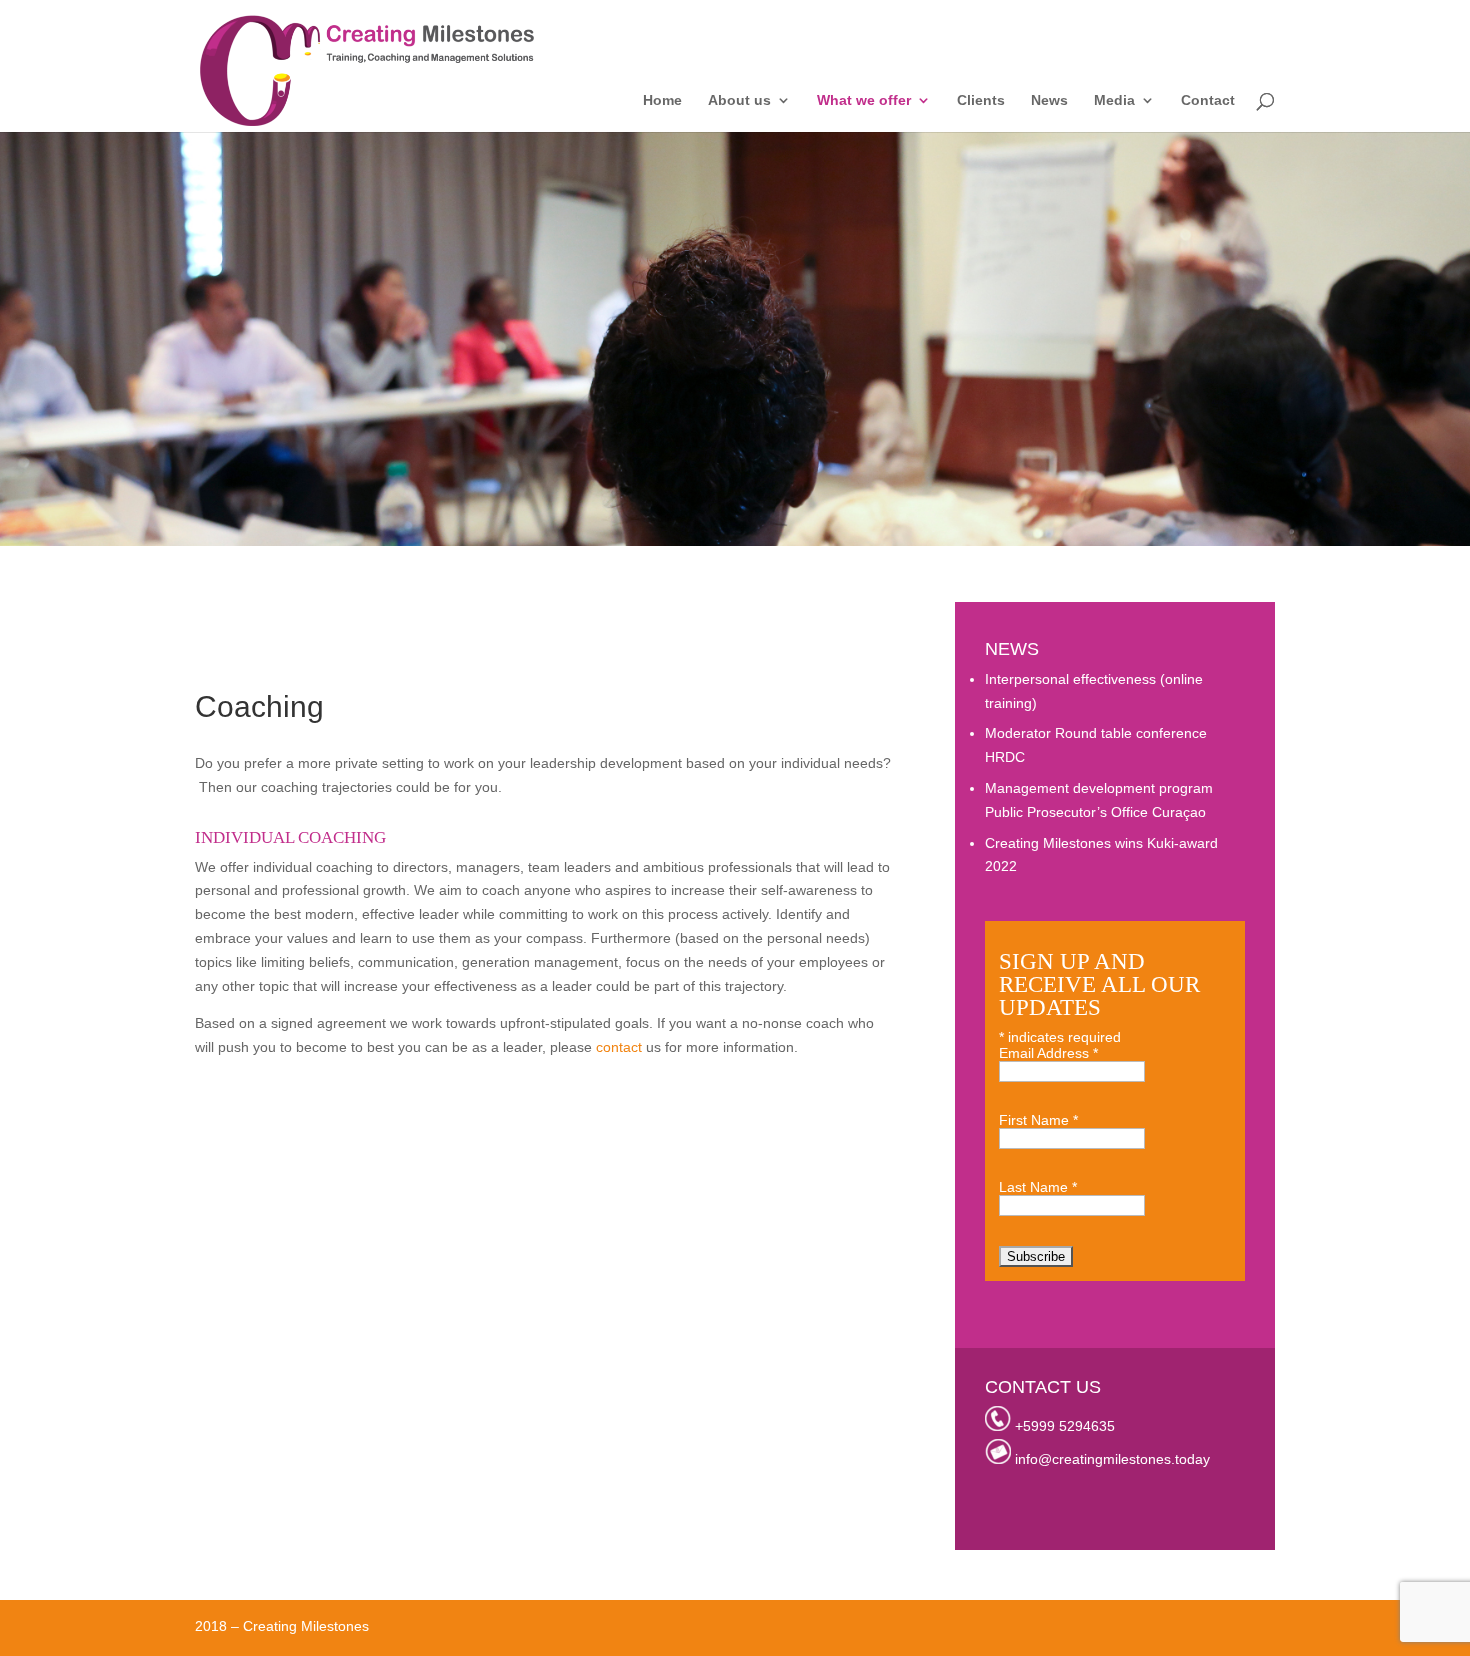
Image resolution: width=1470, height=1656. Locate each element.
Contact (1208, 100)
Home (662, 100)
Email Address (1048, 1053)
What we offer (864, 100)
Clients (981, 100)
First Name (1038, 1120)
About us (739, 100)
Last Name (1038, 1187)
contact (619, 1047)
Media (1114, 100)
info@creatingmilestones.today (1112, 1459)
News (1049, 100)
